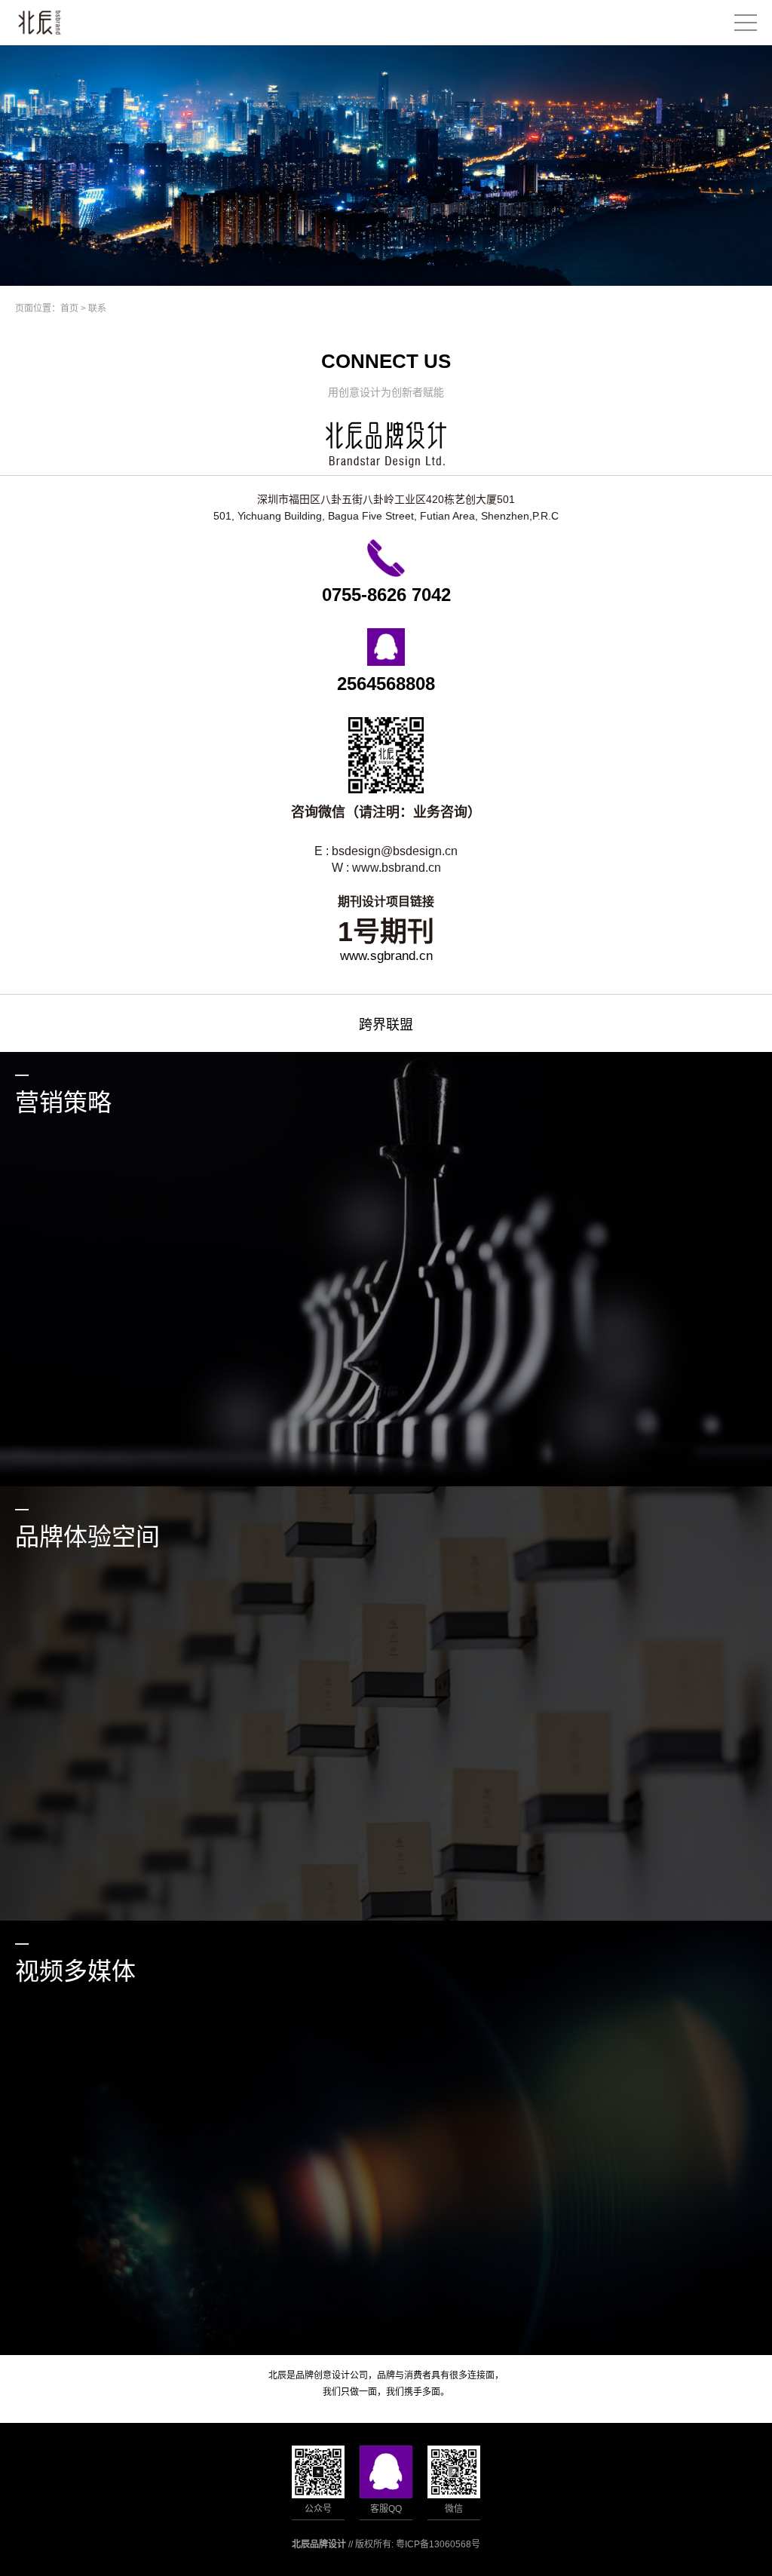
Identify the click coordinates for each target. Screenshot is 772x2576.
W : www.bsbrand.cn (386, 868)
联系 (97, 308)
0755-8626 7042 (386, 595)
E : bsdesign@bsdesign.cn (386, 851)
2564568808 (386, 684)
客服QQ (386, 2509)
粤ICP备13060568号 (438, 2544)
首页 (69, 308)
